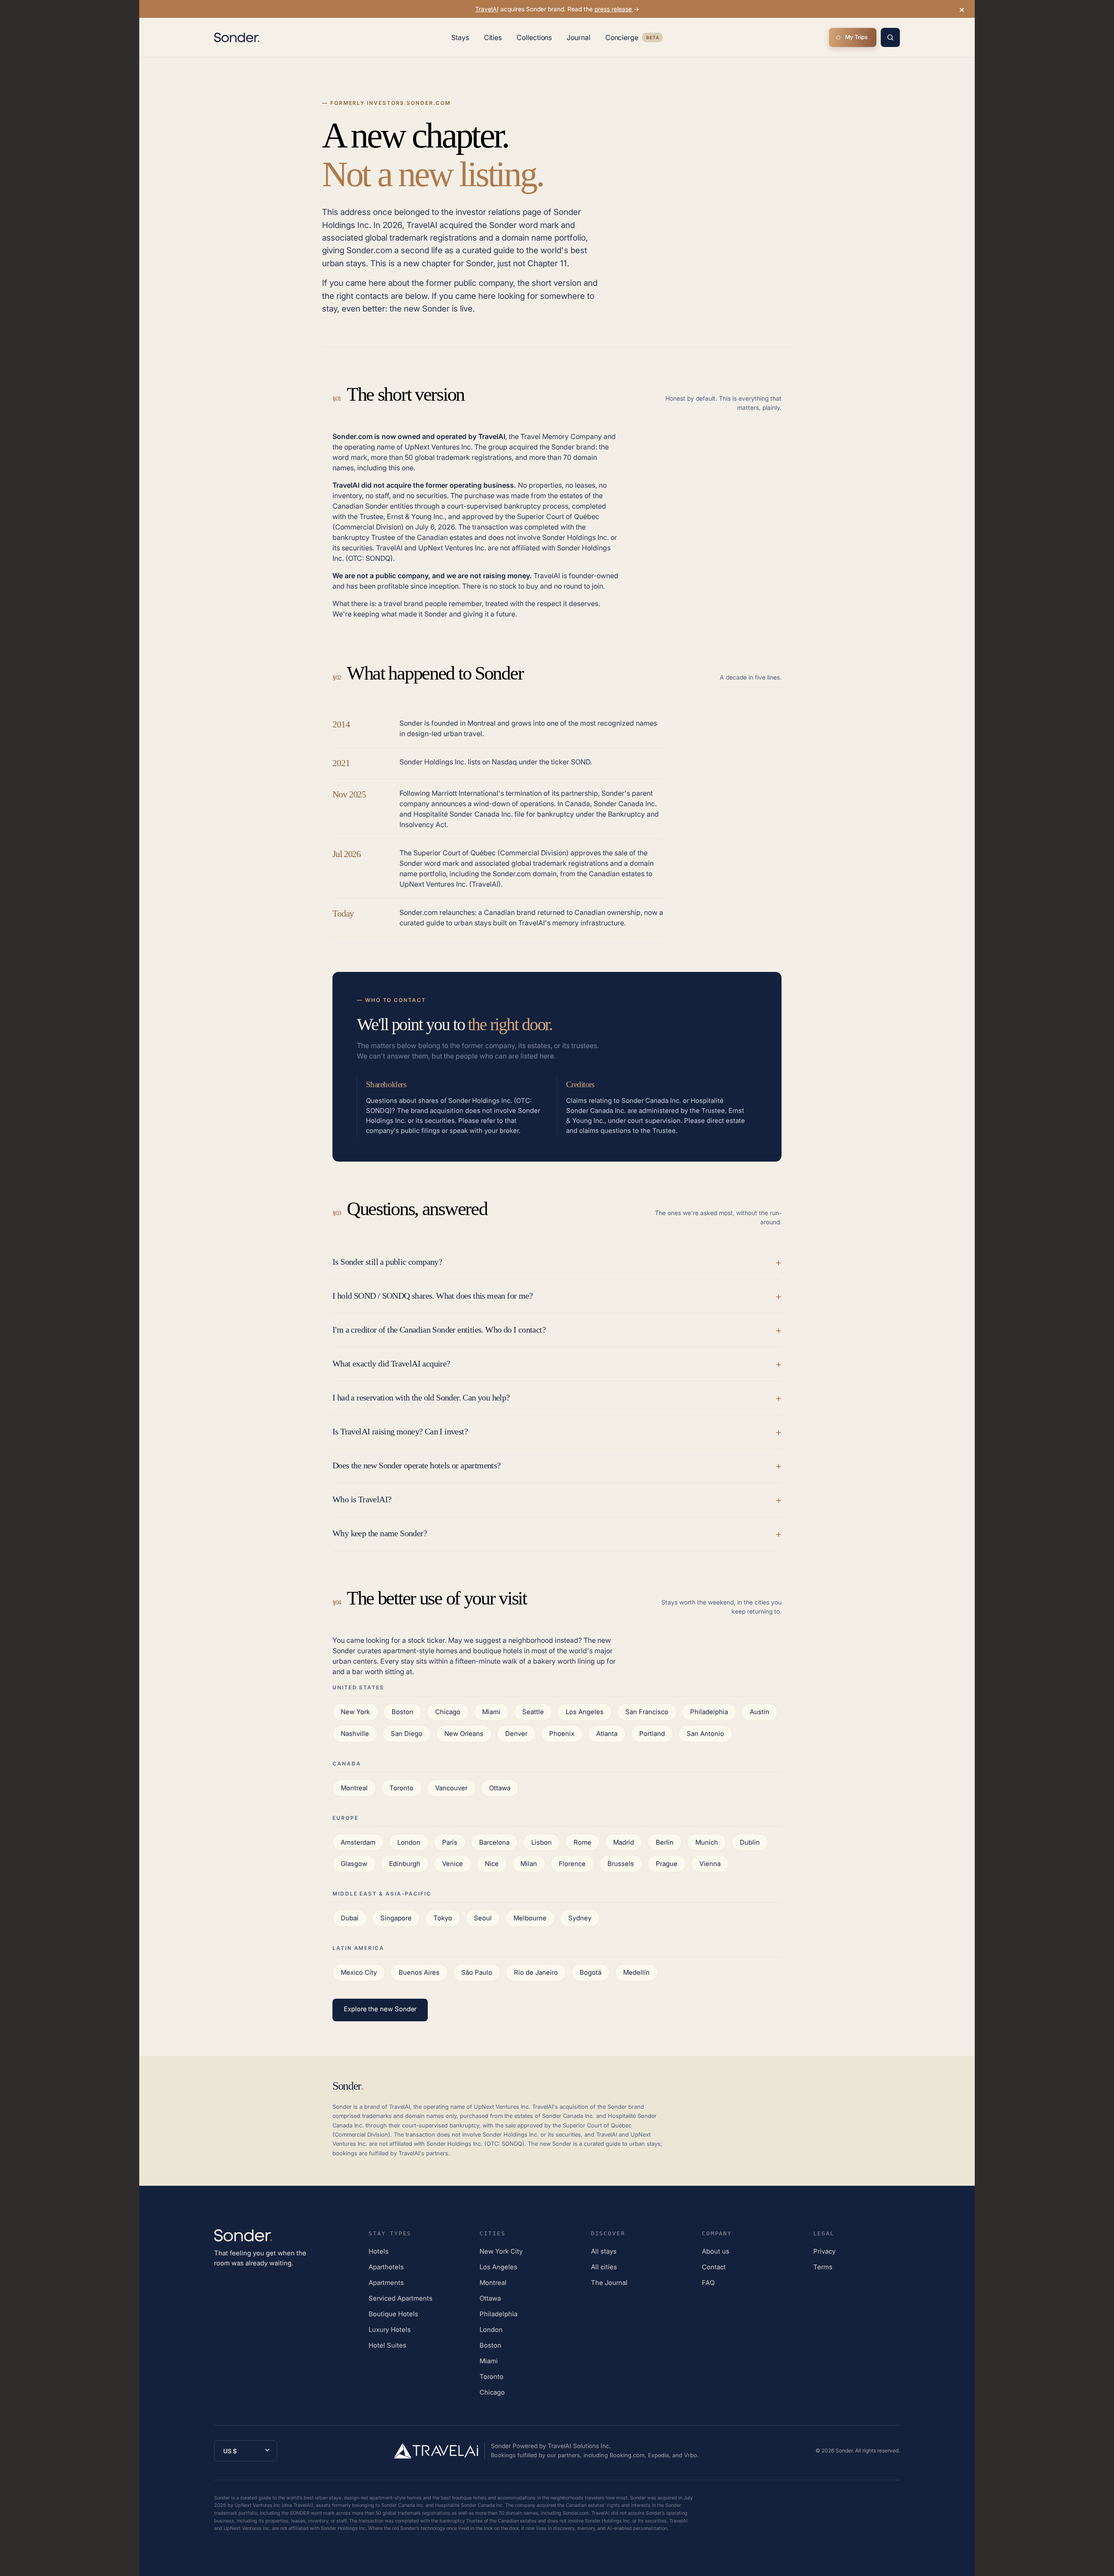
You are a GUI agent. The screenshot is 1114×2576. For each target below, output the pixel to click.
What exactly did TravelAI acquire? (391, 1363)
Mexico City (359, 1972)
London (409, 1842)
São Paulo (477, 1972)
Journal (578, 37)
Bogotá (591, 1972)
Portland (652, 1734)
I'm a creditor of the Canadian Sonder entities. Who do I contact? (439, 1330)
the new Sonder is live (431, 309)
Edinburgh (405, 1864)
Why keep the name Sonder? (380, 1533)
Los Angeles (585, 1712)
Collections (534, 37)
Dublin (750, 1842)
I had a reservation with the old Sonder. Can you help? (421, 1397)
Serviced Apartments (401, 2298)
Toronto (401, 1788)
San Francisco (647, 1712)
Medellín (636, 1972)
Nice (492, 1864)
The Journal (609, 2283)
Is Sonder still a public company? (387, 1262)
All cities (604, 2267)
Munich (707, 1842)
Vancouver (451, 1788)
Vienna (710, 1864)
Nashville (355, 1734)
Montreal (354, 1788)
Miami (491, 1712)
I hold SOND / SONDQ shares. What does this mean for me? (433, 1296)
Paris (450, 1842)
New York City (501, 2251)
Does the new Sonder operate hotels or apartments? (417, 1465)
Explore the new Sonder (380, 2009)
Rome (582, 1842)
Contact (714, 2267)
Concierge (634, 39)
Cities (493, 37)
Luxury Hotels (390, 2330)
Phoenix (562, 1734)
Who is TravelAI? (362, 1499)
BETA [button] (652, 39)
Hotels (379, 2251)
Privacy (824, 2251)
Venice (453, 1864)
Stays (460, 37)
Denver (516, 1734)
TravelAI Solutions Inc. (579, 2446)
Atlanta (607, 1734)
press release (614, 9)
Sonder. (845, 2450)
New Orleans (464, 1734)
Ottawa (500, 1788)
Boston (403, 1712)
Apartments (386, 2283)
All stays (604, 2251)
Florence (572, 1864)
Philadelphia (709, 1712)
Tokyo (443, 1918)
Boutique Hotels (393, 2314)
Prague (667, 1864)
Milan (529, 1864)
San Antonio (705, 1734)
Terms (823, 2267)
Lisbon (542, 1842)
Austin (760, 1712)
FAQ (708, 2283)
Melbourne (530, 1918)
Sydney (580, 1918)
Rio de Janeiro (536, 1972)
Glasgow (354, 1864)
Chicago (448, 1712)
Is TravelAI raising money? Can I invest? (400, 1431)
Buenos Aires (419, 1972)
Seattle (533, 1712)
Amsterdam (358, 1842)
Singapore (396, 1918)
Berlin (665, 1842)
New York (355, 1712)
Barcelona (494, 1842)
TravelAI (487, 9)
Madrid (624, 1842)
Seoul (483, 1918)
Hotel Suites (388, 2345)
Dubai (350, 1918)
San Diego (407, 1734)
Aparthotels (386, 2267)
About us (716, 2251)
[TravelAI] (440, 2451)
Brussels (621, 1864)
